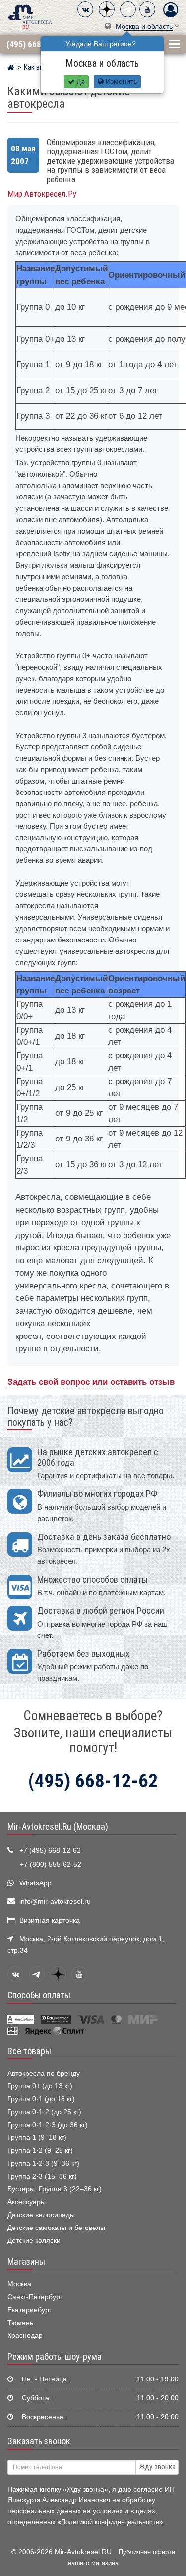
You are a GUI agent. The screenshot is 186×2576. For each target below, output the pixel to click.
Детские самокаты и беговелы (56, 2228)
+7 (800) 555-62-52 (51, 1864)
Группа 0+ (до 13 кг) (40, 2086)
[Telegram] (128, 9)
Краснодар (25, 2336)
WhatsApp (35, 1883)
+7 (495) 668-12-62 (50, 1851)
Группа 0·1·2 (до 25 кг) (44, 2112)
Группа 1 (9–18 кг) (37, 2138)
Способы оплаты (39, 1995)
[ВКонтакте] (85, 9)
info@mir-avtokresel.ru (55, 1902)
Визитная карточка (50, 1920)
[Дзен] (107, 9)
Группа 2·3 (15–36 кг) (42, 2176)
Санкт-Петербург (35, 2297)
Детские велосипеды (41, 2215)
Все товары (29, 2051)
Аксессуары (27, 2202)
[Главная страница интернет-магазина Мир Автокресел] (11, 69)
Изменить (120, 81)
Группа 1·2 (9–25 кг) (40, 2151)
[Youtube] (147, 9)
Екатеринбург (30, 2310)
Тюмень (20, 2323)
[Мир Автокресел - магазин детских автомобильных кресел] (30, 16)
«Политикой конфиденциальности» (110, 2522)
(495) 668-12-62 (36, 44)
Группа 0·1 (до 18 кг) (41, 2099)
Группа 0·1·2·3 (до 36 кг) (48, 2125)
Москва (19, 2284)
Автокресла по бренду (44, 2073)
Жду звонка (157, 2467)
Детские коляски (34, 2241)
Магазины (26, 2262)
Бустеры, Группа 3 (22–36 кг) (55, 2189)
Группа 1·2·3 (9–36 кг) (43, 2163)
